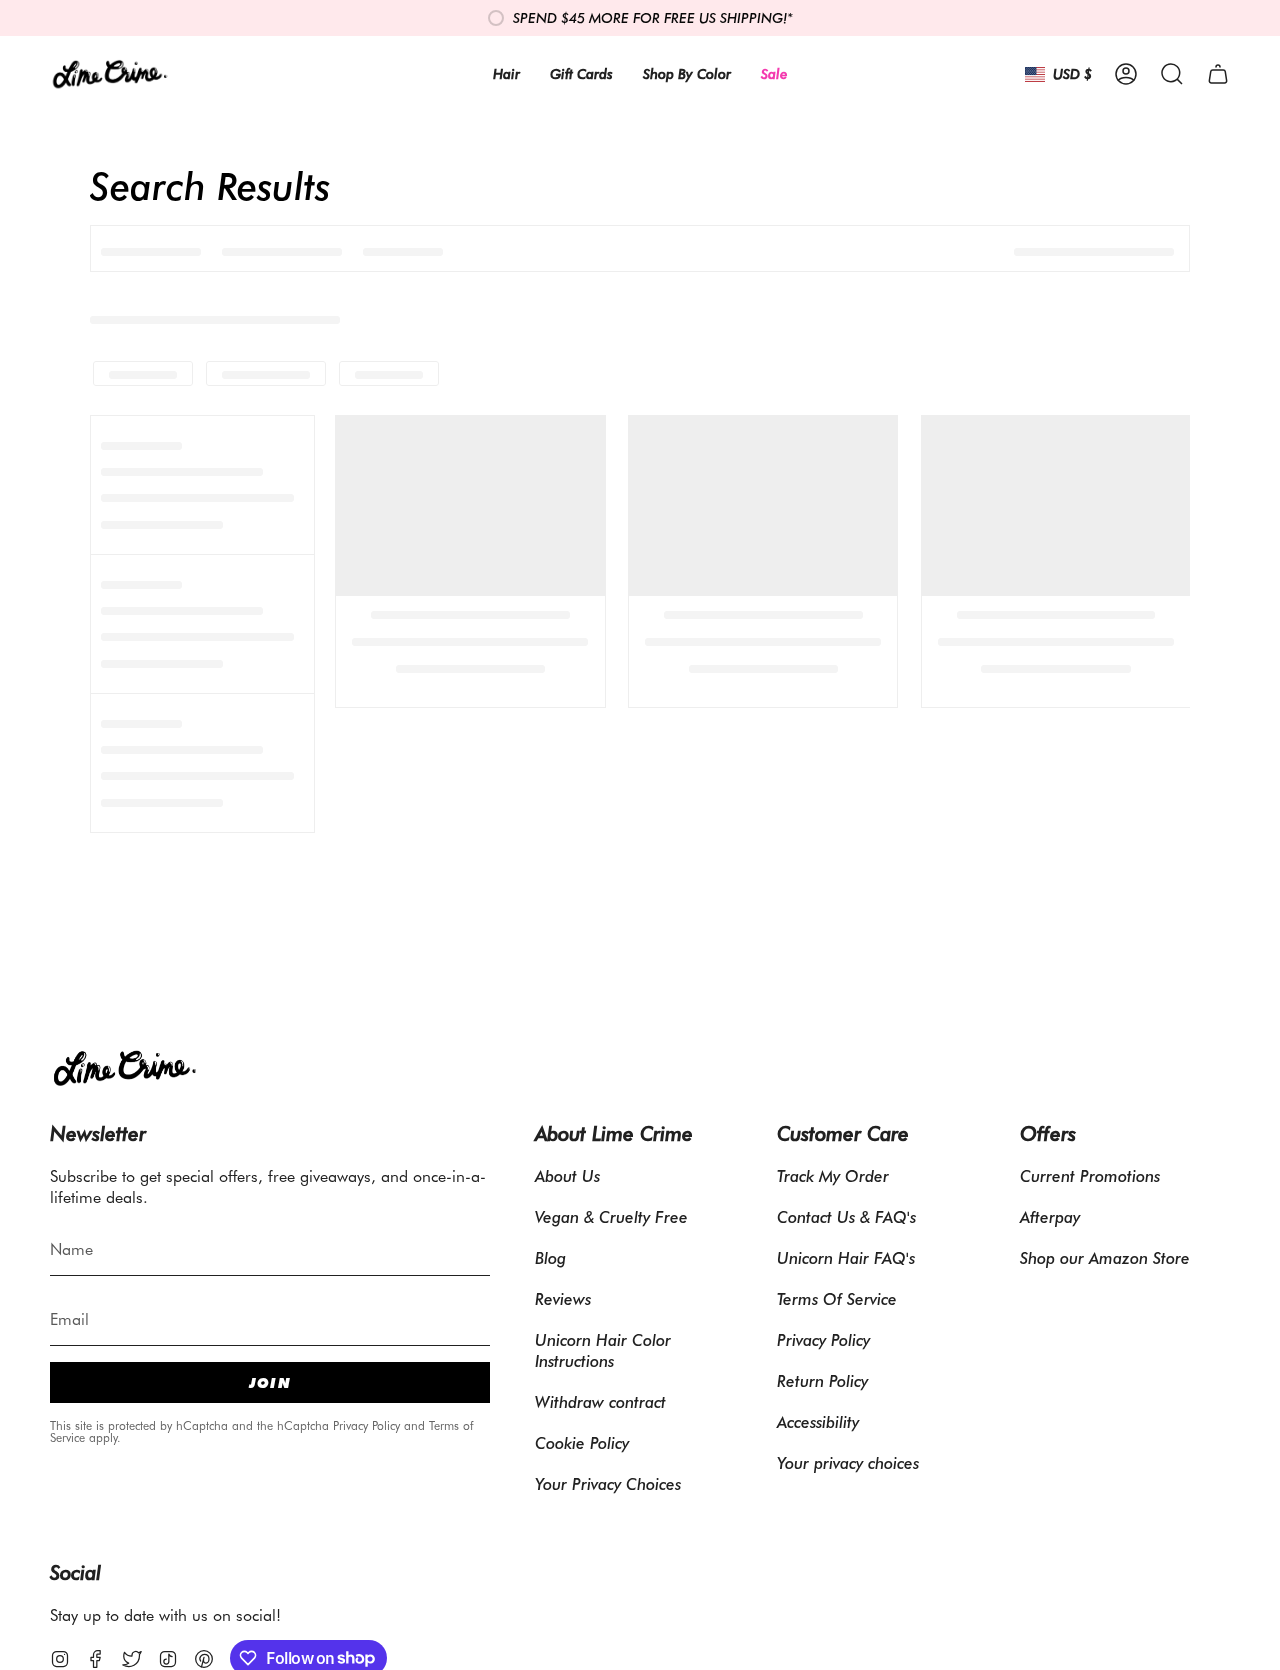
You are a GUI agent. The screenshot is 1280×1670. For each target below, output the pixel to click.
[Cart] (1218, 74)
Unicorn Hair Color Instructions (603, 1350)
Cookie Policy (582, 1442)
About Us (567, 1175)
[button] (1172, 74)
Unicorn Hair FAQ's (846, 1257)
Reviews (563, 1298)
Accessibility (818, 1421)
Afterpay (1050, 1216)
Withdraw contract (600, 1401)
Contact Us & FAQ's (846, 1216)
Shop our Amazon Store (1105, 1257)
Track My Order (833, 1175)
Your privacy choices (848, 1462)
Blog (550, 1257)
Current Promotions (1090, 1175)
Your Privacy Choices (608, 1483)
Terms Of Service (837, 1298)
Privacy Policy (366, 1425)
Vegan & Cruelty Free (611, 1216)
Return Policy (822, 1380)
